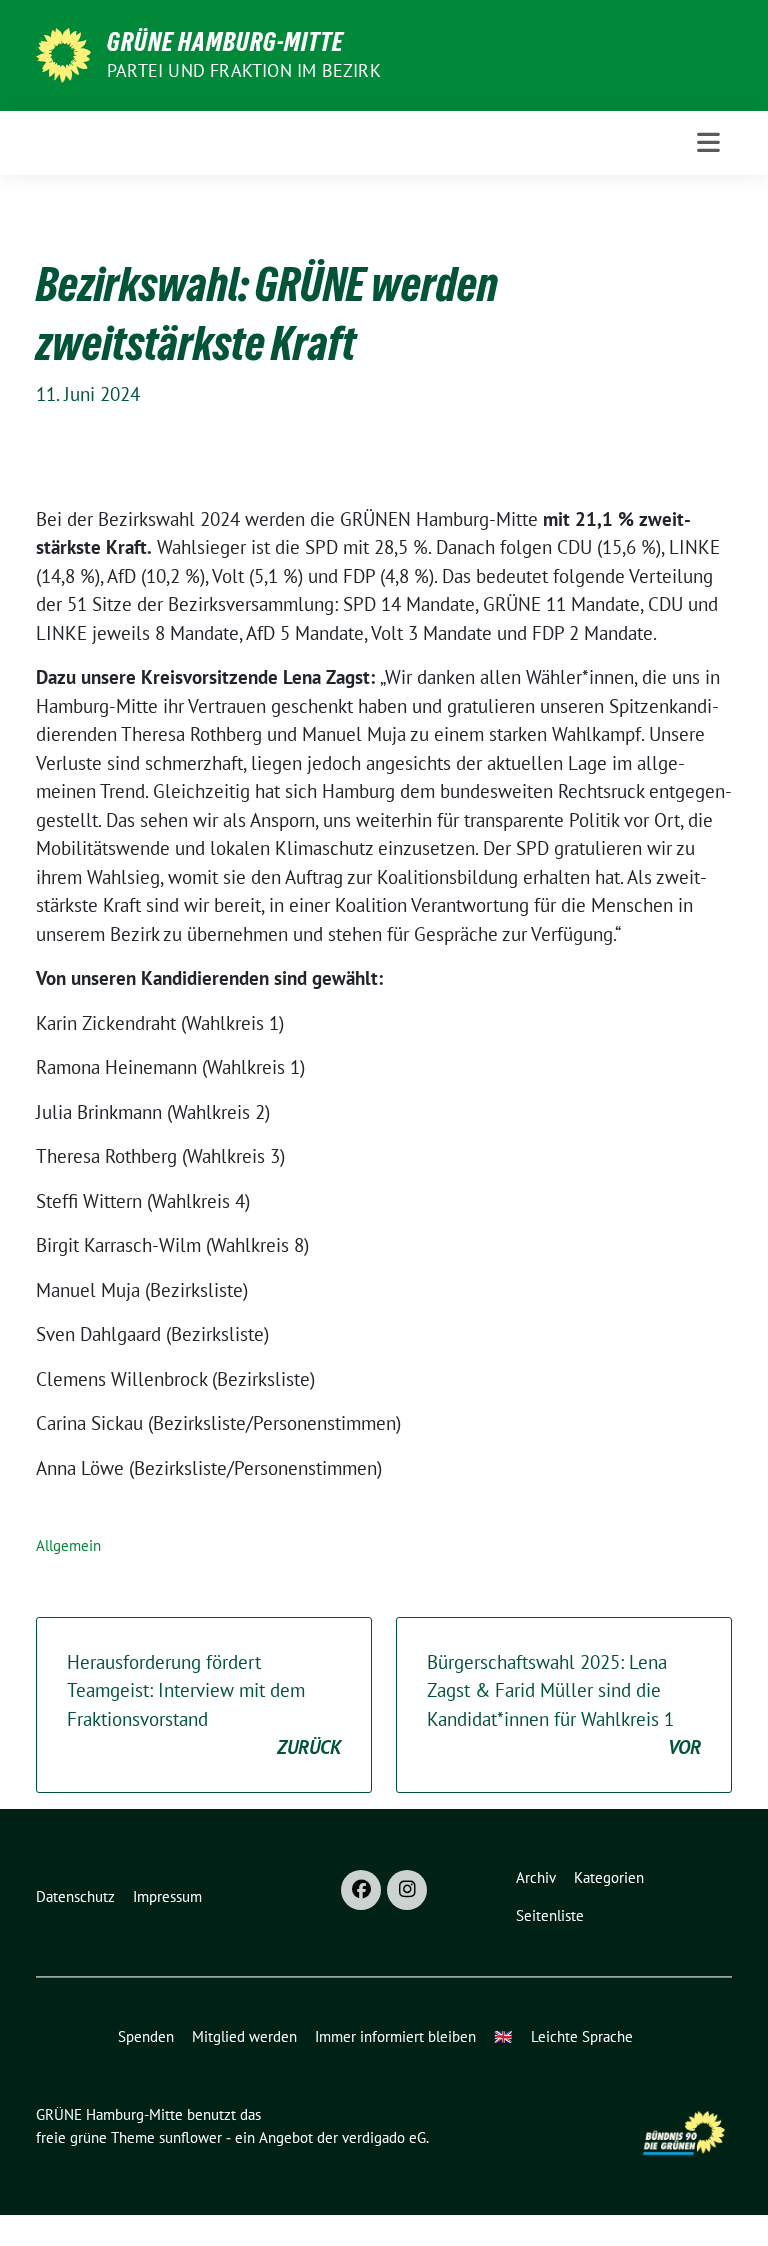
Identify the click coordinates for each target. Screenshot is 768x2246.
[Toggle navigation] (708, 142)
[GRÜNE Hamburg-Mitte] (63, 53)
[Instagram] (407, 1890)
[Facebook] (361, 1890)
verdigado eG (384, 2137)
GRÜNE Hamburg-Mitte (225, 42)
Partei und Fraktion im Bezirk (244, 70)
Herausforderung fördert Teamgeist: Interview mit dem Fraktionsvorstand (204, 1705)
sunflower (190, 2137)
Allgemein (68, 1545)
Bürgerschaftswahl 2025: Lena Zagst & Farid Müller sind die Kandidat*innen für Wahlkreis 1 (564, 1705)
